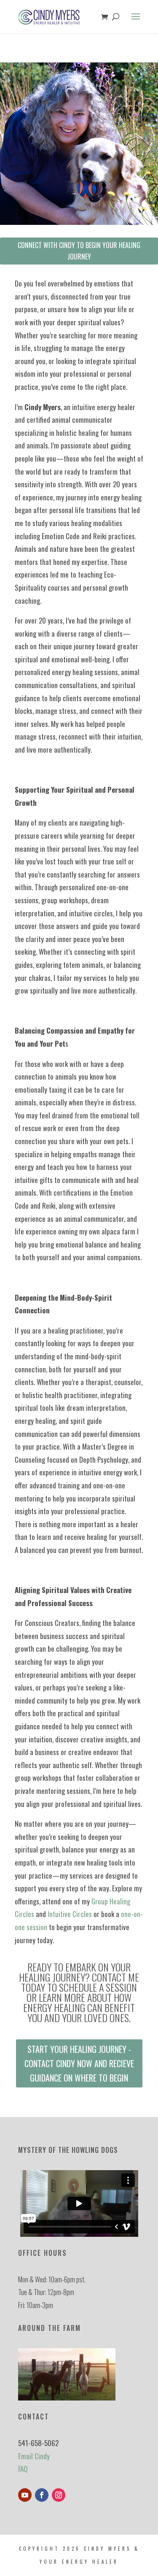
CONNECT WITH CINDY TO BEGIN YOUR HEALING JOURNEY (79, 251)
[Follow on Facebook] (42, 2495)
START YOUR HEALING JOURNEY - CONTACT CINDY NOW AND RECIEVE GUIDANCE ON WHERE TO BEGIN (79, 2063)
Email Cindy (34, 2456)
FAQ (23, 2469)
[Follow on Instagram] (59, 2495)
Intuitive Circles (70, 1914)
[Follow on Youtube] (25, 2495)
